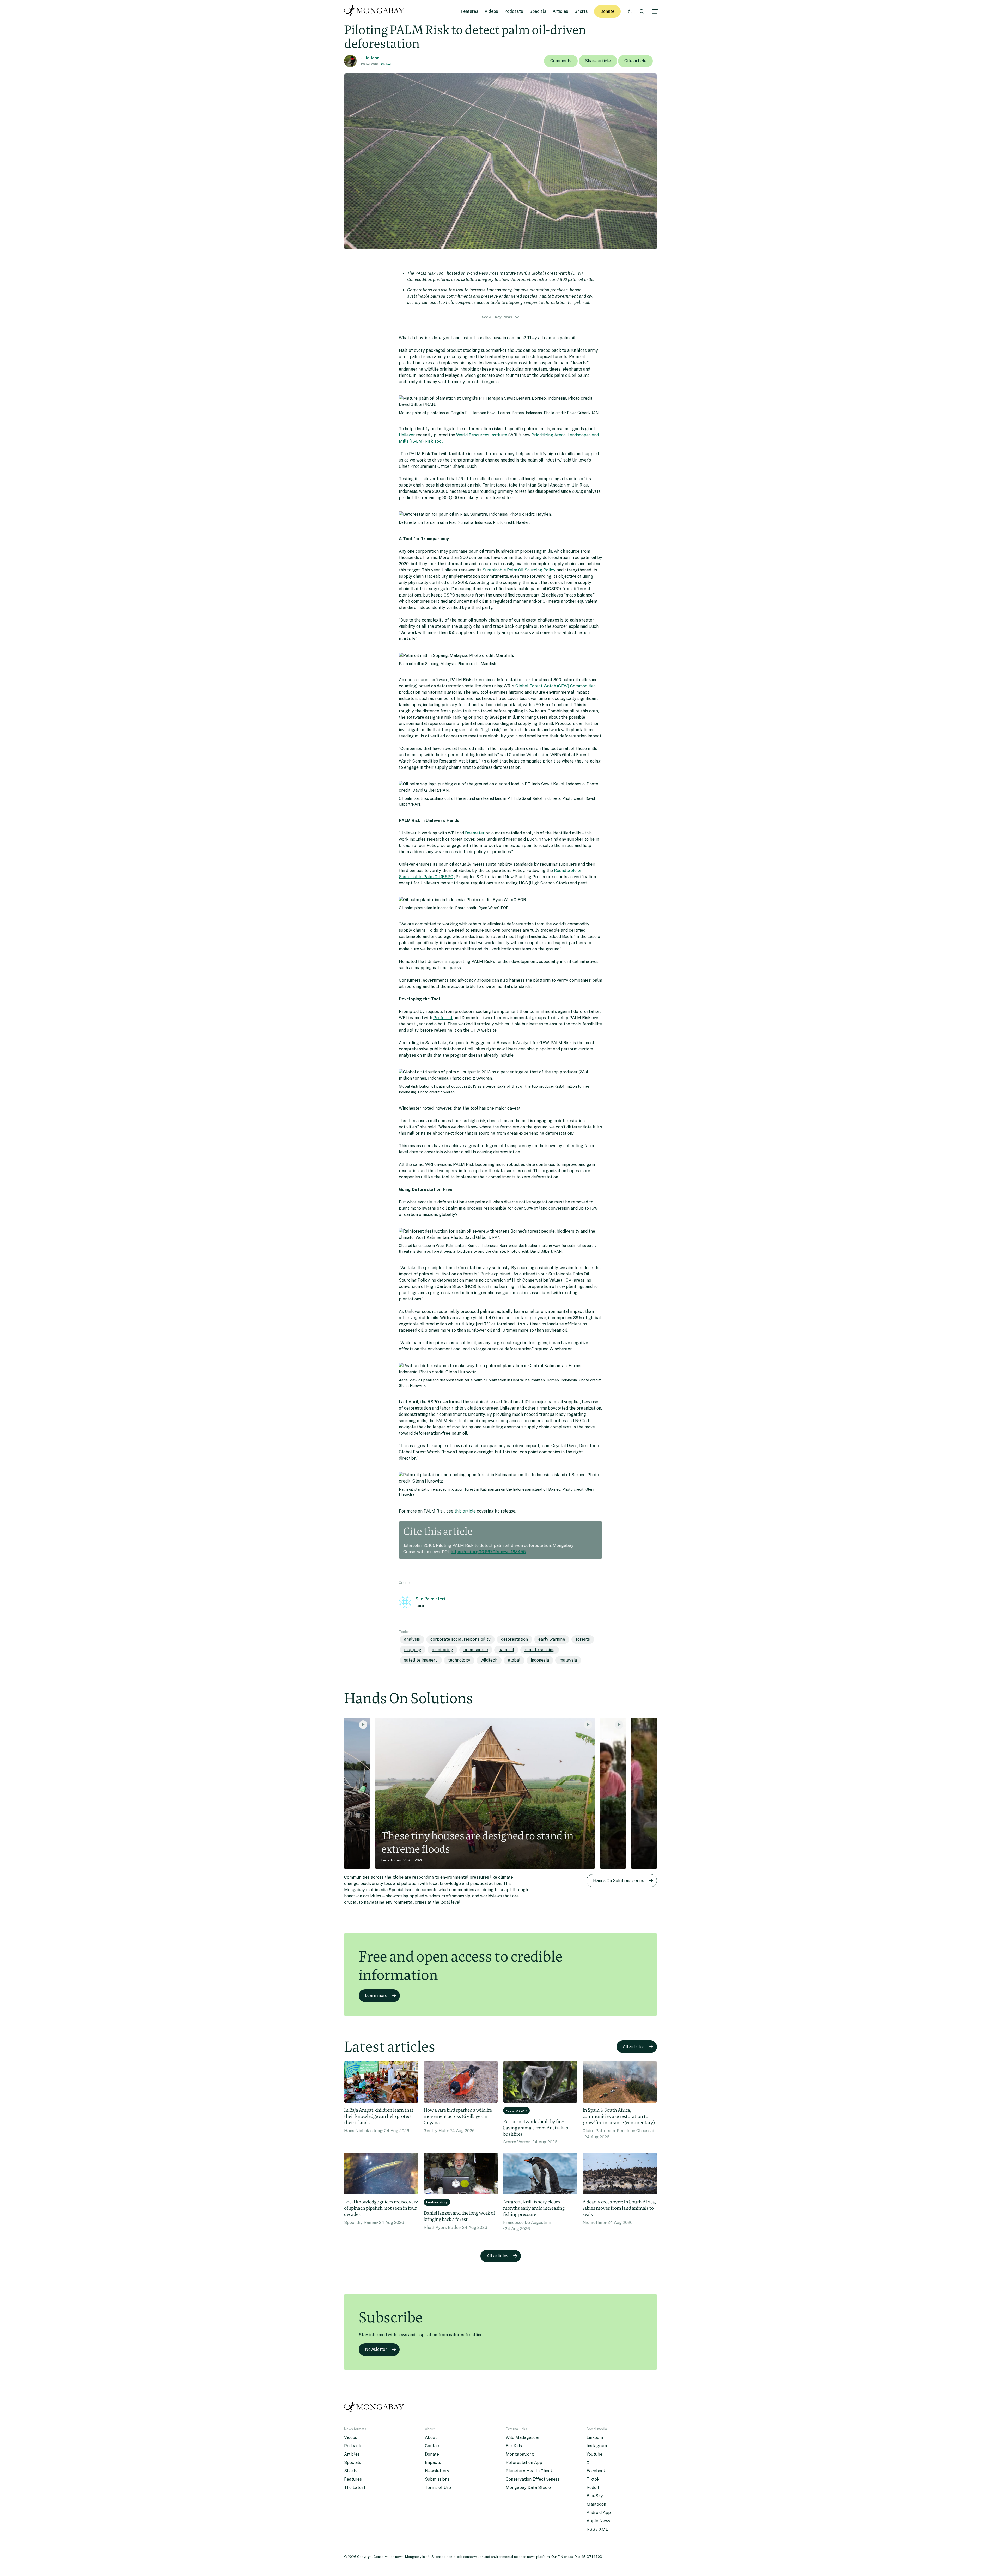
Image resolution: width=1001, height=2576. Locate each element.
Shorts (581, 11)
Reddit (593, 2488)
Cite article (635, 61)
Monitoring (442, 1650)
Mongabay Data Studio (528, 2488)
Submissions (437, 2479)
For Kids (514, 2446)
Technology (459, 1660)
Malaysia (568, 1660)
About (431, 2437)
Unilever (407, 435)
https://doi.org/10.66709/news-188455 (488, 1552)
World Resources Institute (482, 435)
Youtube (594, 2454)
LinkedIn (595, 2437)
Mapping (413, 1650)
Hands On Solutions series (619, 1881)
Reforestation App (524, 2463)
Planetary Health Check (529, 2471)
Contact (433, 2446)
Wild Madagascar (523, 2437)
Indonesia (540, 1660)
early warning (552, 1639)
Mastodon (596, 2504)
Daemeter (475, 833)
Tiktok (593, 2479)
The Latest (355, 2488)
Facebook (596, 2471)
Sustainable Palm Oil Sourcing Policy (519, 570)
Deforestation (514, 1639)
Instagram (597, 2446)
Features (470, 11)
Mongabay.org (520, 2454)
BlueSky (595, 2496)
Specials (538, 11)
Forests (583, 1639)
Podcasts (514, 11)
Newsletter (376, 2349)
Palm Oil (506, 1650)
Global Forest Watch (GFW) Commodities (556, 686)
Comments (561, 61)
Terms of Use (438, 2488)
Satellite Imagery (421, 1660)
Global (386, 64)
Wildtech (489, 1660)
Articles (560, 11)
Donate (607, 11)
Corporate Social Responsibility (460, 1639)
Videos (491, 11)
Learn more (376, 1996)
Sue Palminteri (430, 1599)
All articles (634, 2047)
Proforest (443, 1018)
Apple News (598, 2521)
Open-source (476, 1650)
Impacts (433, 2463)
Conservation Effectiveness (533, 2479)
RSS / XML (597, 2529)
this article (465, 1511)
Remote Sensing (540, 1650)
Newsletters (437, 2471)
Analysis (412, 1639)
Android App (599, 2513)
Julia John (370, 58)
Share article (598, 61)
